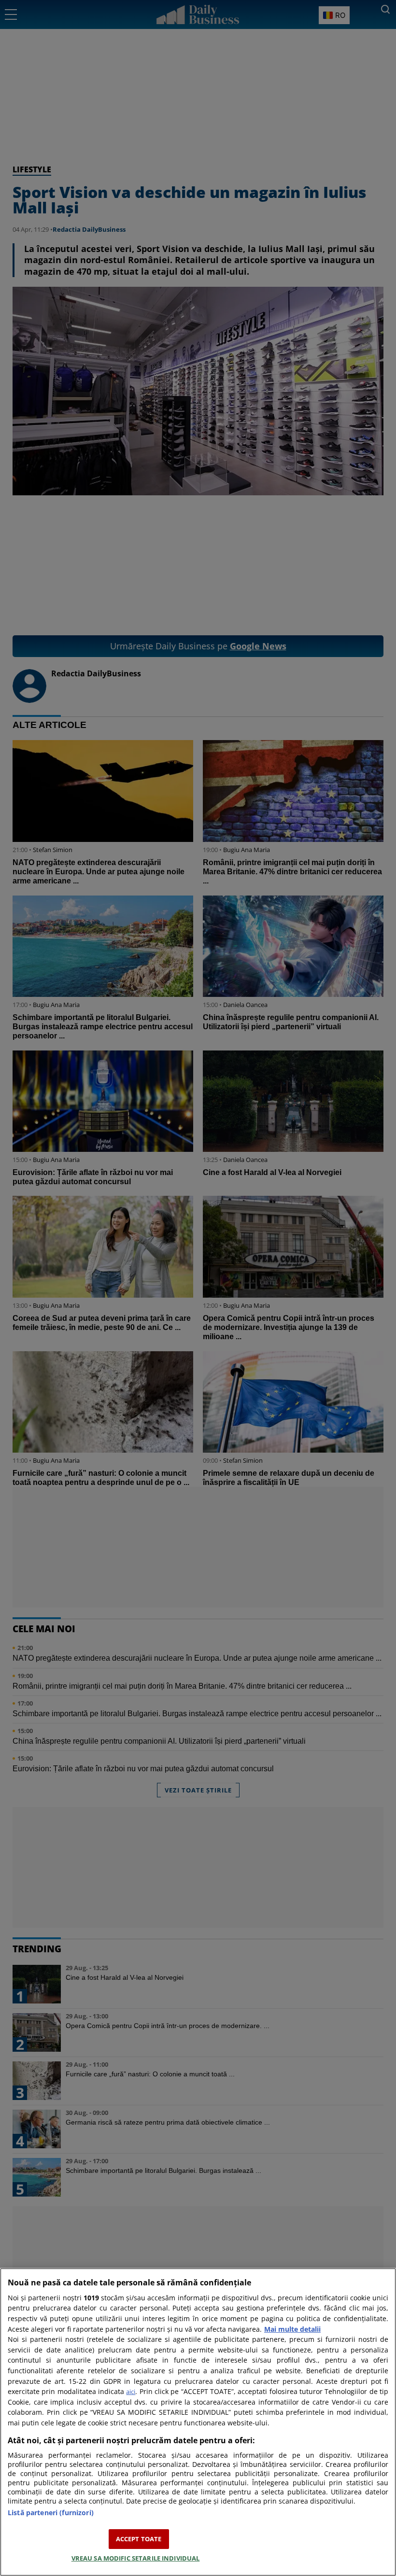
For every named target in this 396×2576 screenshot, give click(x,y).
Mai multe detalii (292, 2329)
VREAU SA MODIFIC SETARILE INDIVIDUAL (136, 2558)
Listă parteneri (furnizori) (51, 2513)
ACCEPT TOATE (139, 2539)
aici (131, 2392)
